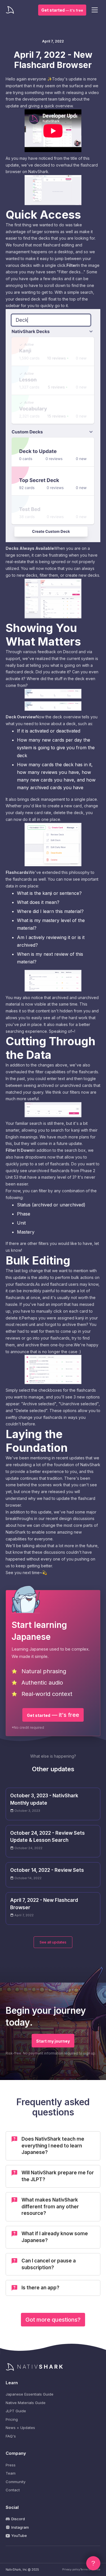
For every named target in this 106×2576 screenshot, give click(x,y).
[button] (95, 10)
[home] (11, 10)
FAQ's (11, 2436)
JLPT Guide (16, 2411)
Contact (13, 2490)
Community (16, 2482)
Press (11, 2465)
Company (16, 2453)
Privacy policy (71, 2569)
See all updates (53, 1942)
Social (12, 2507)
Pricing (12, 2419)
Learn (12, 2383)
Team (11, 2473)
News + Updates (20, 2428)
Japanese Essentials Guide (30, 2394)
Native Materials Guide (26, 2403)
